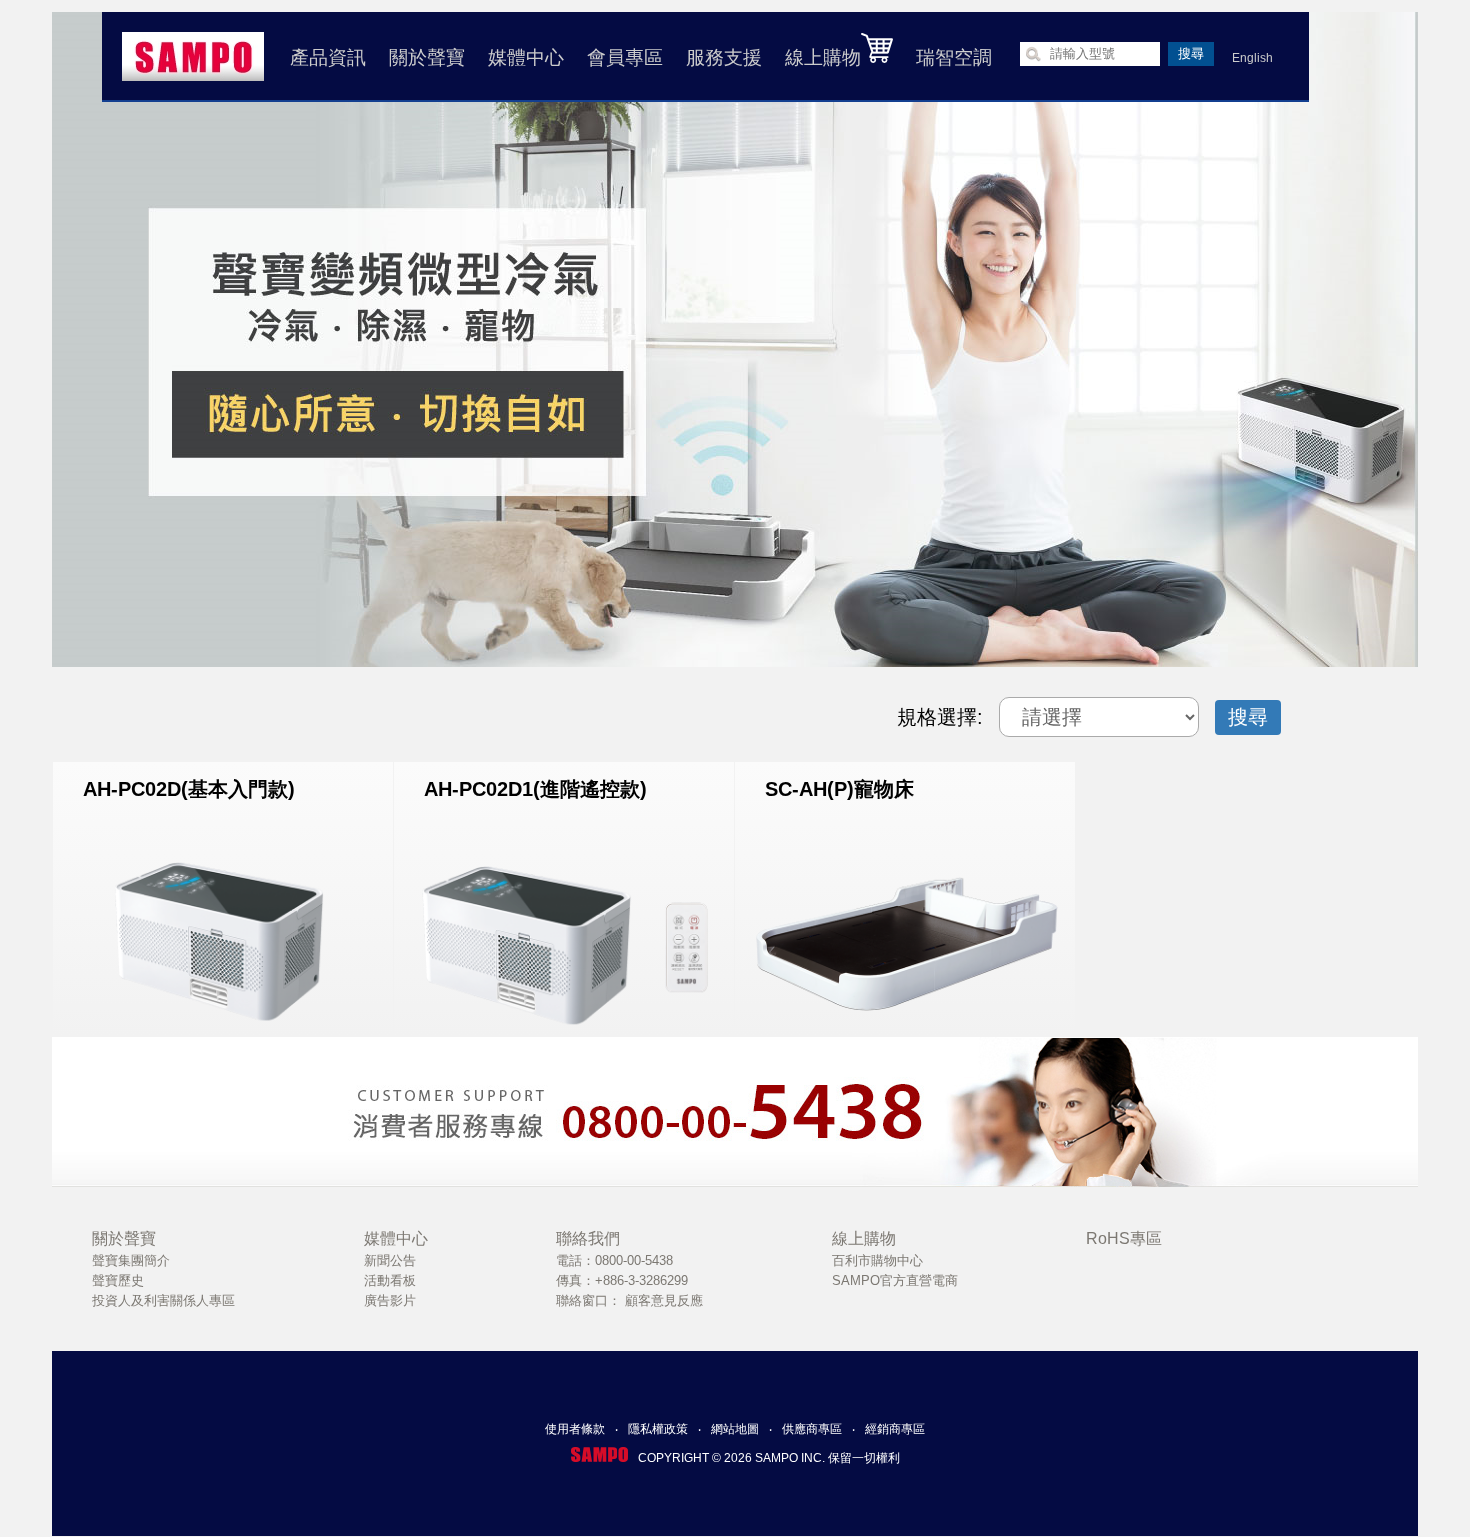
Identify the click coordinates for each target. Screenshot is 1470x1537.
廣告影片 (390, 1300)
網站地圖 (735, 1429)
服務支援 (724, 57)
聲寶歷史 (118, 1280)
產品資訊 (328, 57)
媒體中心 (526, 57)
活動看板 (390, 1280)
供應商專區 (812, 1429)
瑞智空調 (954, 57)
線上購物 (823, 57)
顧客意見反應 (664, 1300)
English (1252, 58)
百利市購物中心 (877, 1260)
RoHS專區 (1124, 1238)
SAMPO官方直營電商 (895, 1280)
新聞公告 (390, 1260)
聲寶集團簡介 (131, 1260)
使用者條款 (575, 1429)
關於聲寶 (427, 57)
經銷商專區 (895, 1429)
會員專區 (625, 57)
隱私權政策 (658, 1429)
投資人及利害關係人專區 (163, 1300)
